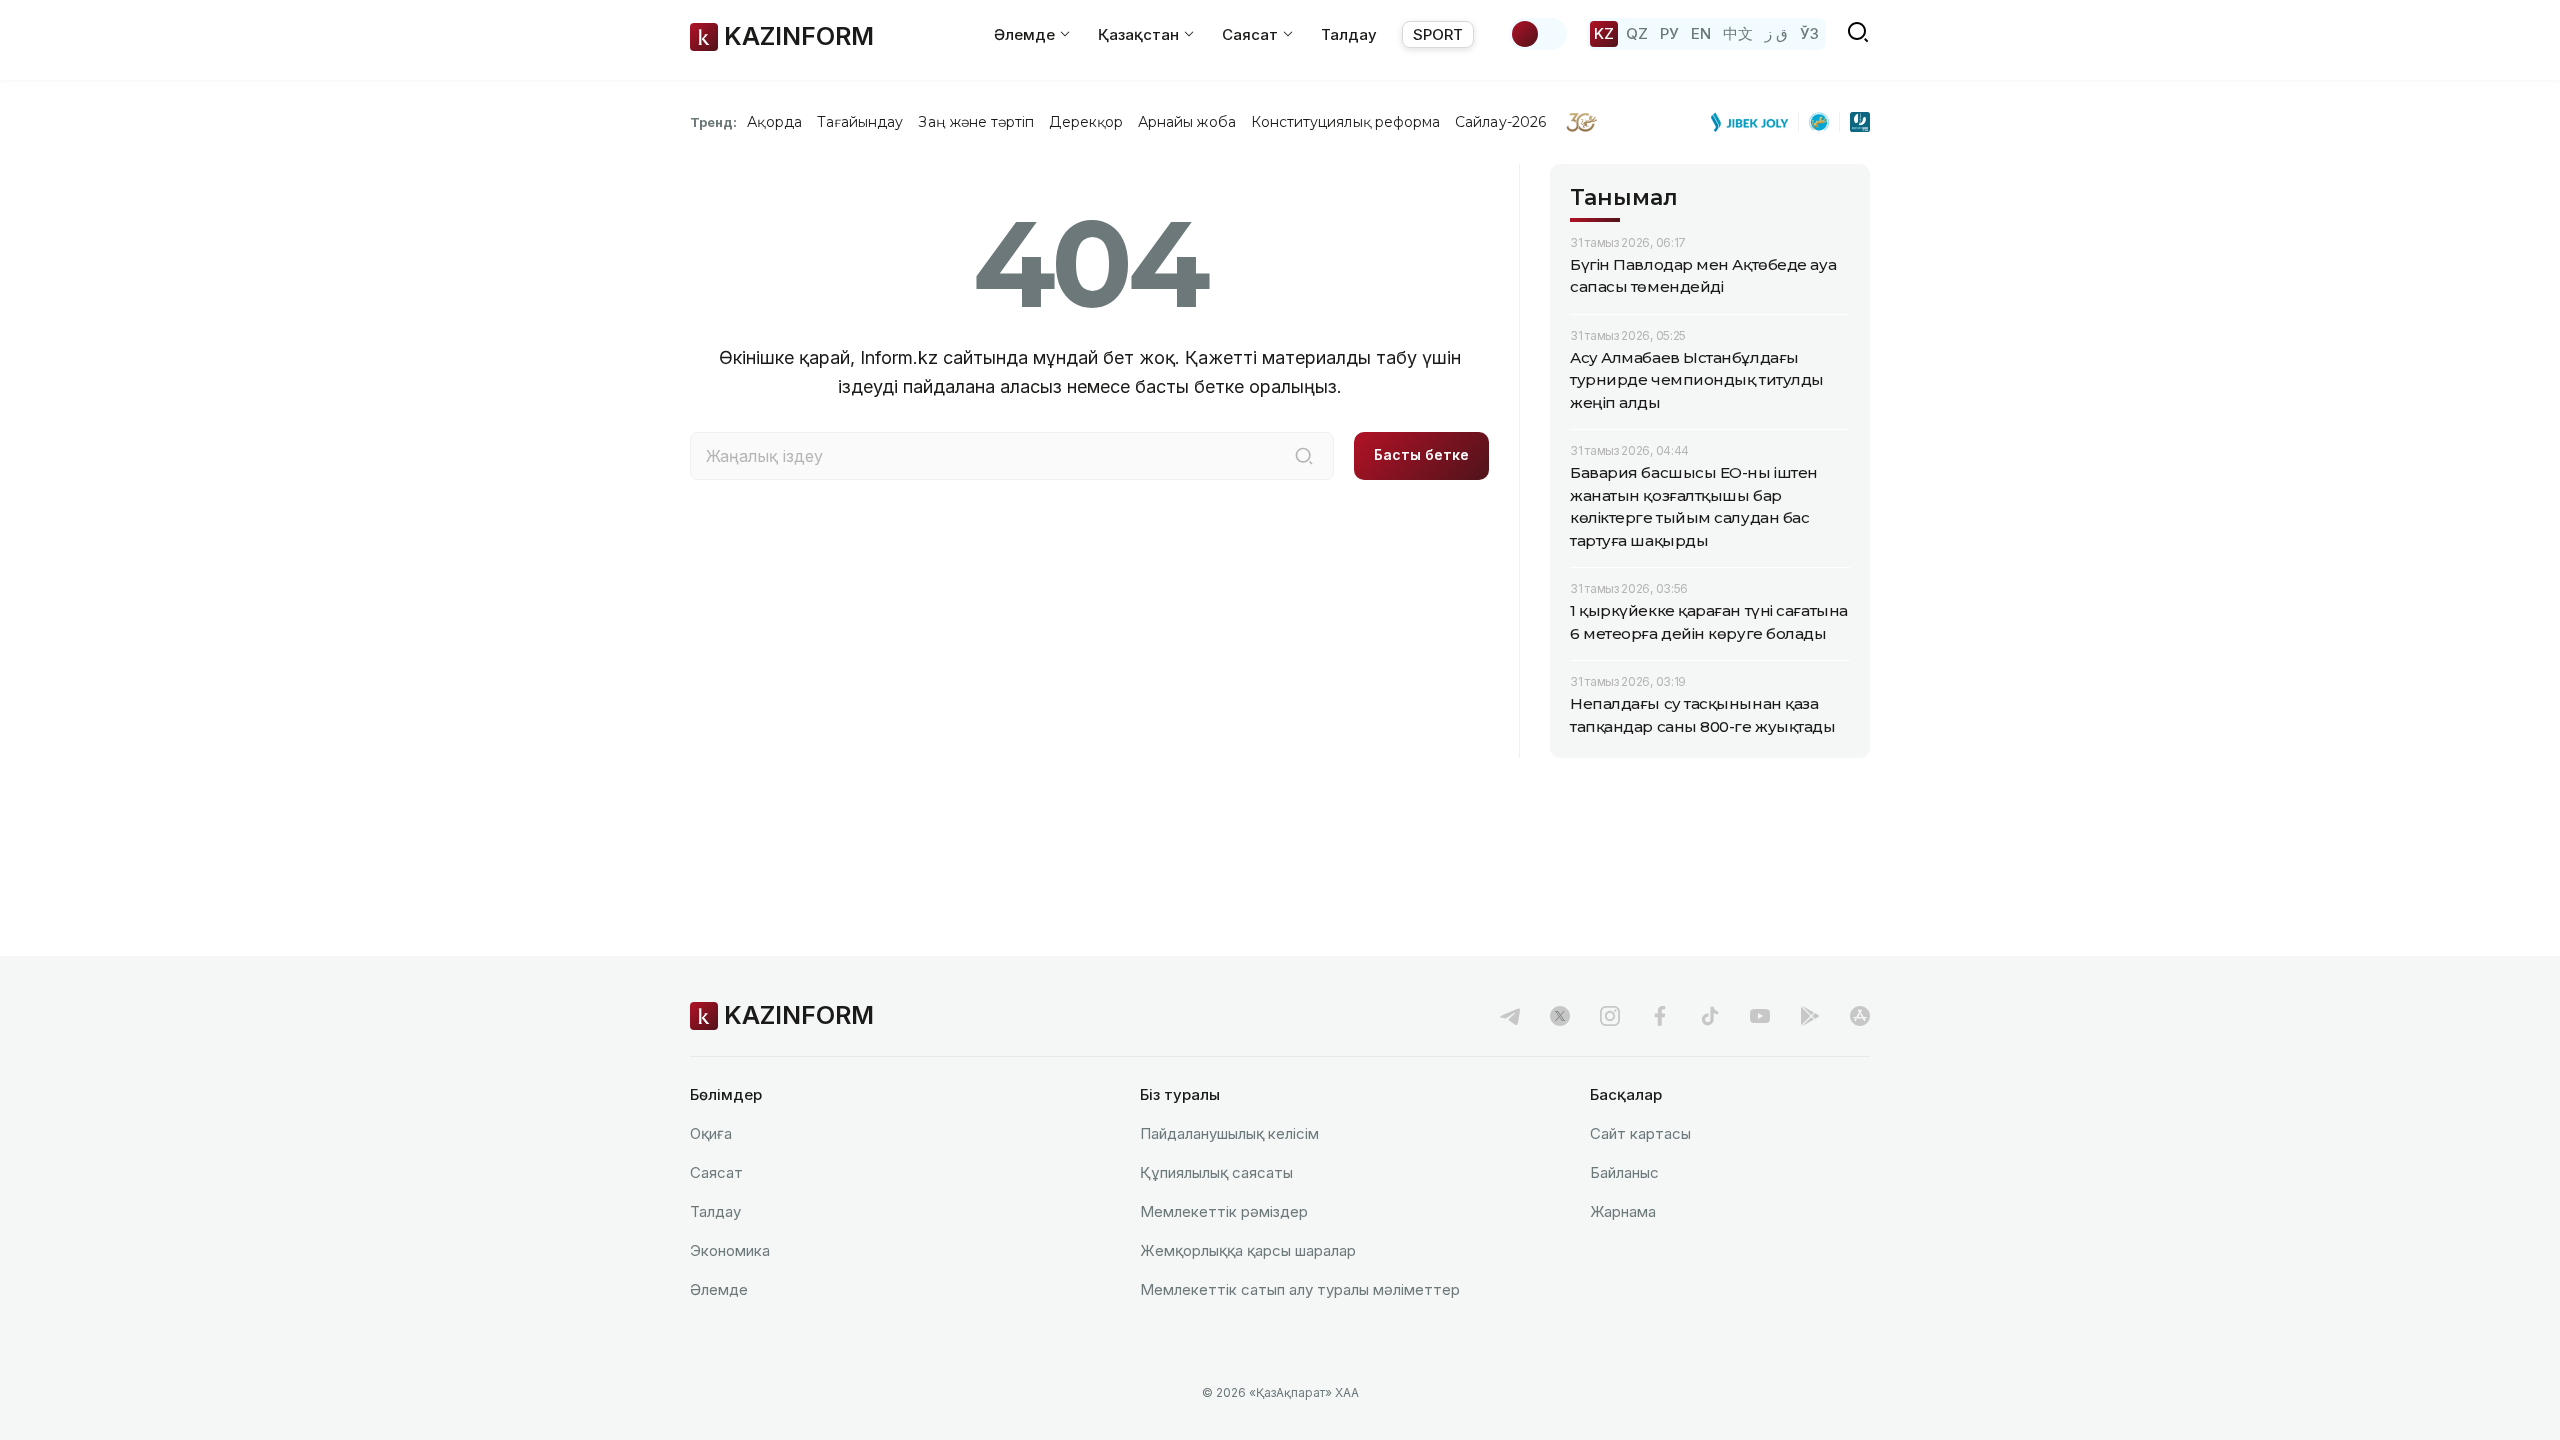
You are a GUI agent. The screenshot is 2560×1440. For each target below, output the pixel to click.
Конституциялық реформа (1345, 122)
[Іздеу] (1304, 456)
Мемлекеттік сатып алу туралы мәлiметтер (1300, 1289)
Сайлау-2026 (1500, 122)
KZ (1604, 33)
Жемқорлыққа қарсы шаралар (1248, 1250)
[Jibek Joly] (1755, 122)
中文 (1738, 33)
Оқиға (711, 1133)
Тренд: (713, 122)
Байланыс (1624, 1172)
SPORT (1438, 34)
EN (1701, 33)
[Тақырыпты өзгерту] (1538, 34)
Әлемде (719, 1289)
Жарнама (1623, 1211)
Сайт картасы (1640, 1133)
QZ (1637, 33)
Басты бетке (1421, 454)
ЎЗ (1809, 33)
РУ (1669, 33)
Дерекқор (1086, 122)
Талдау (1349, 34)
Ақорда (774, 122)
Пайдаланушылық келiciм (1229, 1133)
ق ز (1776, 33)
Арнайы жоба (1187, 122)
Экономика (730, 1250)
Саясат (716, 1172)
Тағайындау (860, 122)
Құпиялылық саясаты (1216, 1172)
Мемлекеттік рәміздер (1224, 1211)
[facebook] (1660, 1016)
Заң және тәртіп (976, 122)
